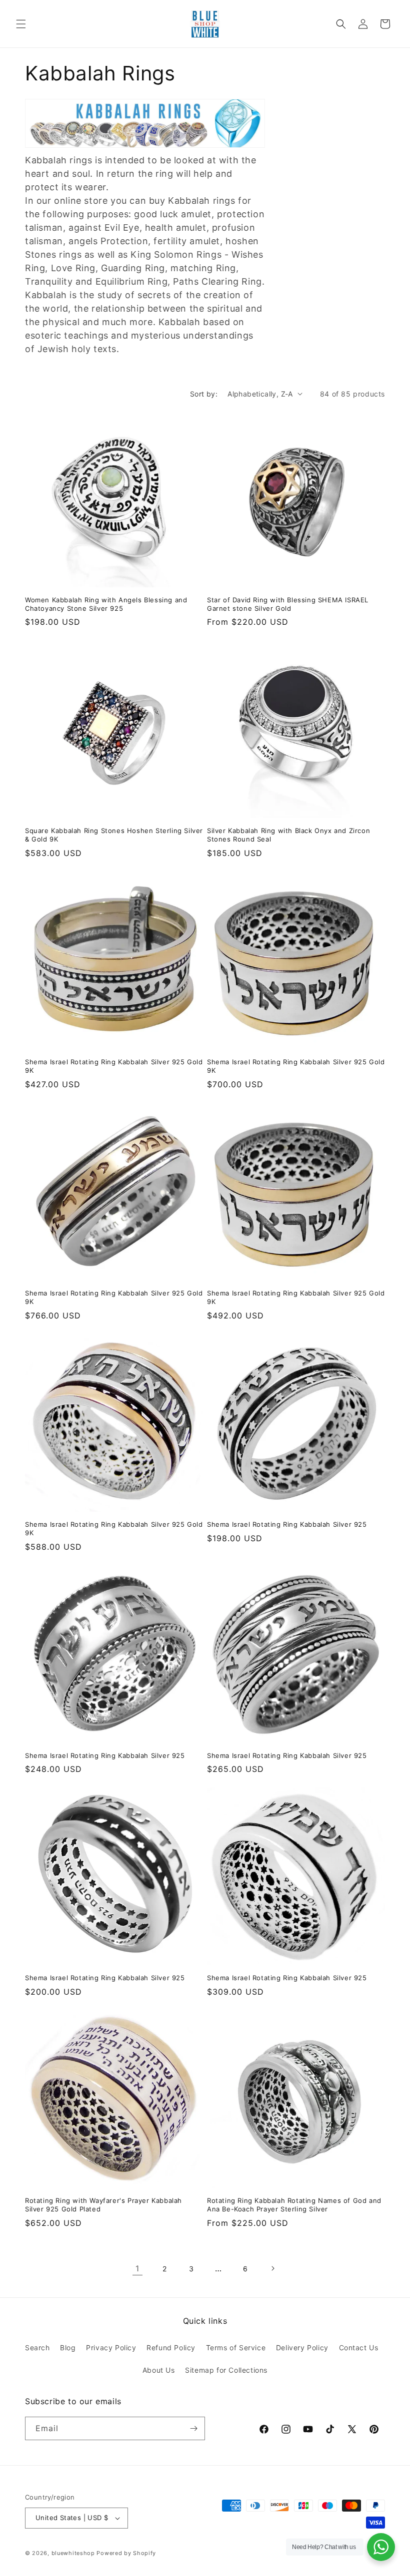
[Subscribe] (193, 2428)
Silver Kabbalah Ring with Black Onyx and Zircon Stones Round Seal (288, 835)
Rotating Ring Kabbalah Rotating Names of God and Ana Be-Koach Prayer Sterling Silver (294, 2205)
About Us (159, 2370)
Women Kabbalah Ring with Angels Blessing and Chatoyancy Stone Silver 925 (106, 604)
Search (37, 2348)
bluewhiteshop (73, 2553)
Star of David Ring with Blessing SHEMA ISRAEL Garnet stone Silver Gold (288, 604)
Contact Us (359, 2348)
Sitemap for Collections (226, 2370)
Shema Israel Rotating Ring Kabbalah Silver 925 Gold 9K (114, 1066)
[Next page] (272, 2268)
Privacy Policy (111, 2348)
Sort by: (204, 394)
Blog (68, 2348)
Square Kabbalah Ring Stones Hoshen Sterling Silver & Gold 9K (114, 835)
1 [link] (137, 2268)
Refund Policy (171, 2348)
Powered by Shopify (126, 2553)
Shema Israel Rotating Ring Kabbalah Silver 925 (287, 1524)
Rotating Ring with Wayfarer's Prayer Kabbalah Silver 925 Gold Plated (103, 2205)
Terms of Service (236, 2348)
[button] (21, 24)
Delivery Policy (302, 2348)
